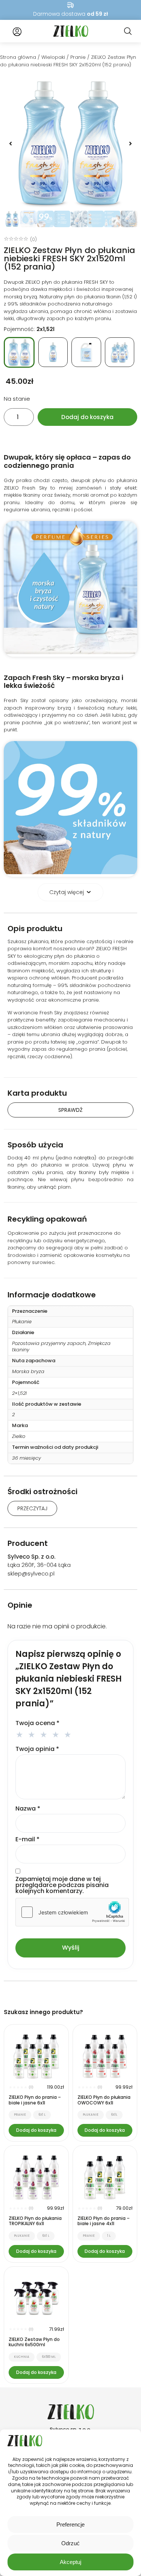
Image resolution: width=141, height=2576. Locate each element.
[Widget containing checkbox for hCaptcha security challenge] (72, 1912)
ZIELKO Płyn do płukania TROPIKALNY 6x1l (35, 2221)
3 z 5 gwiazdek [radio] (45, 1734)
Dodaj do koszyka (87, 417)
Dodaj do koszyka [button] (36, 2130)
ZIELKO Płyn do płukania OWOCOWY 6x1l (104, 2100)
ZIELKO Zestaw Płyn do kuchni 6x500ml (34, 2342)
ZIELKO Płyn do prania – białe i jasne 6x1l (35, 2100)
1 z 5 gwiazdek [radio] (21, 1734)
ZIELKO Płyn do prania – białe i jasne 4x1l (104, 2221)
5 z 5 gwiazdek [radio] (69, 1734)
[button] (11, 144)
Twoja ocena (37, 1723)
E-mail (27, 1839)
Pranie (78, 57)
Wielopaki (53, 57)
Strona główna (18, 57)
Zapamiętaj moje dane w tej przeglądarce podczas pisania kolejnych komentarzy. (62, 1885)
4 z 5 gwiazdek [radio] (57, 1734)
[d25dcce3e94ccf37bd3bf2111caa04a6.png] (70, 143)
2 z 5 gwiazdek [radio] (33, 1734)
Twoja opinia (37, 1749)
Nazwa (28, 1809)
